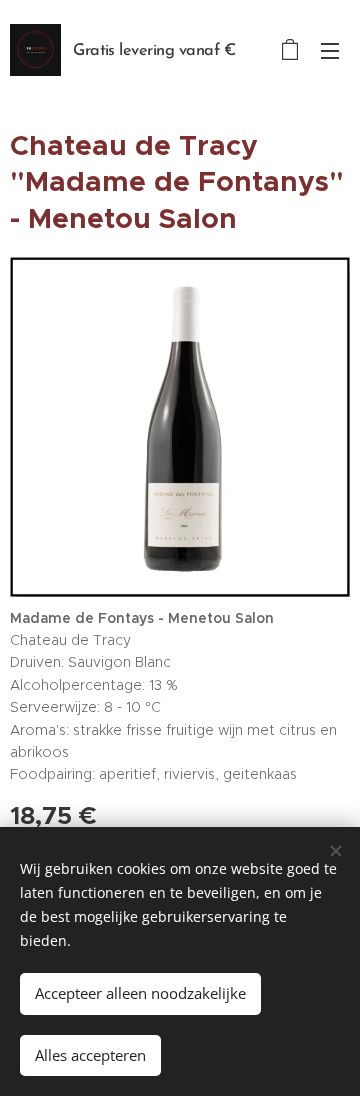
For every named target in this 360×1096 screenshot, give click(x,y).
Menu (330, 50)
